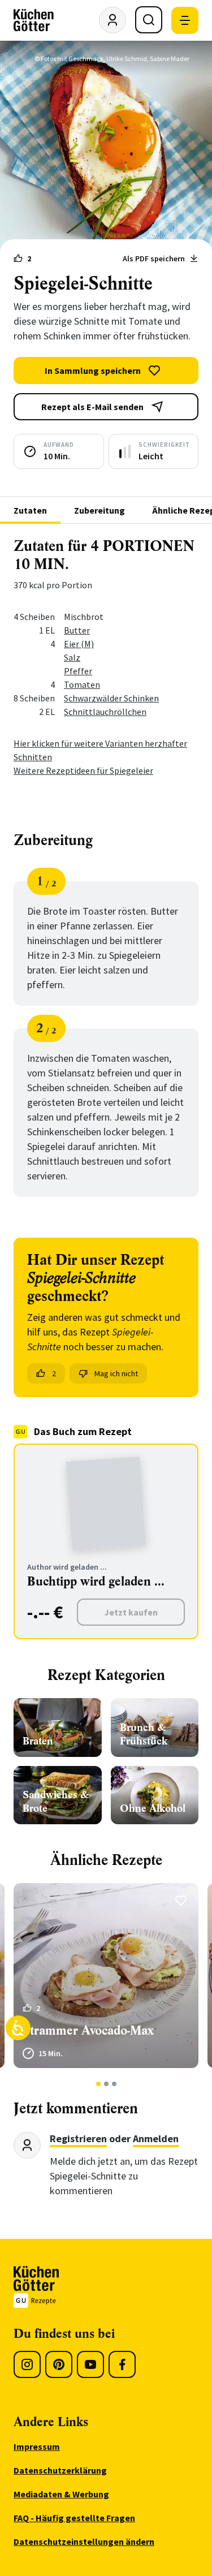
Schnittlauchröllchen (105, 712)
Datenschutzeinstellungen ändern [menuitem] (84, 2541)
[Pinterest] (59, 2364)
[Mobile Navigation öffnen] (185, 20)
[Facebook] (122, 2364)
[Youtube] (90, 2364)
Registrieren (78, 2138)
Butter (77, 630)
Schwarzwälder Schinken (111, 698)
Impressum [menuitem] (37, 2446)
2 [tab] (106, 2084)
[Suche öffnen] (149, 20)
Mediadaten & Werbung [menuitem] (61, 2494)
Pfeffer (78, 671)
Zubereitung (99, 510)
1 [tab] (98, 2084)
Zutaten (30, 510)
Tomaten (82, 684)
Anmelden (156, 2138)
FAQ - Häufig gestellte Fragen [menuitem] (74, 2518)
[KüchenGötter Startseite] (34, 20)
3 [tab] (114, 2084)
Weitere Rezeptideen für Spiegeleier (83, 770)
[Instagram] (27, 2364)
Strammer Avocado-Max (88, 2030)
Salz (72, 657)
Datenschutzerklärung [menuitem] (60, 2470)
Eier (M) (79, 644)
